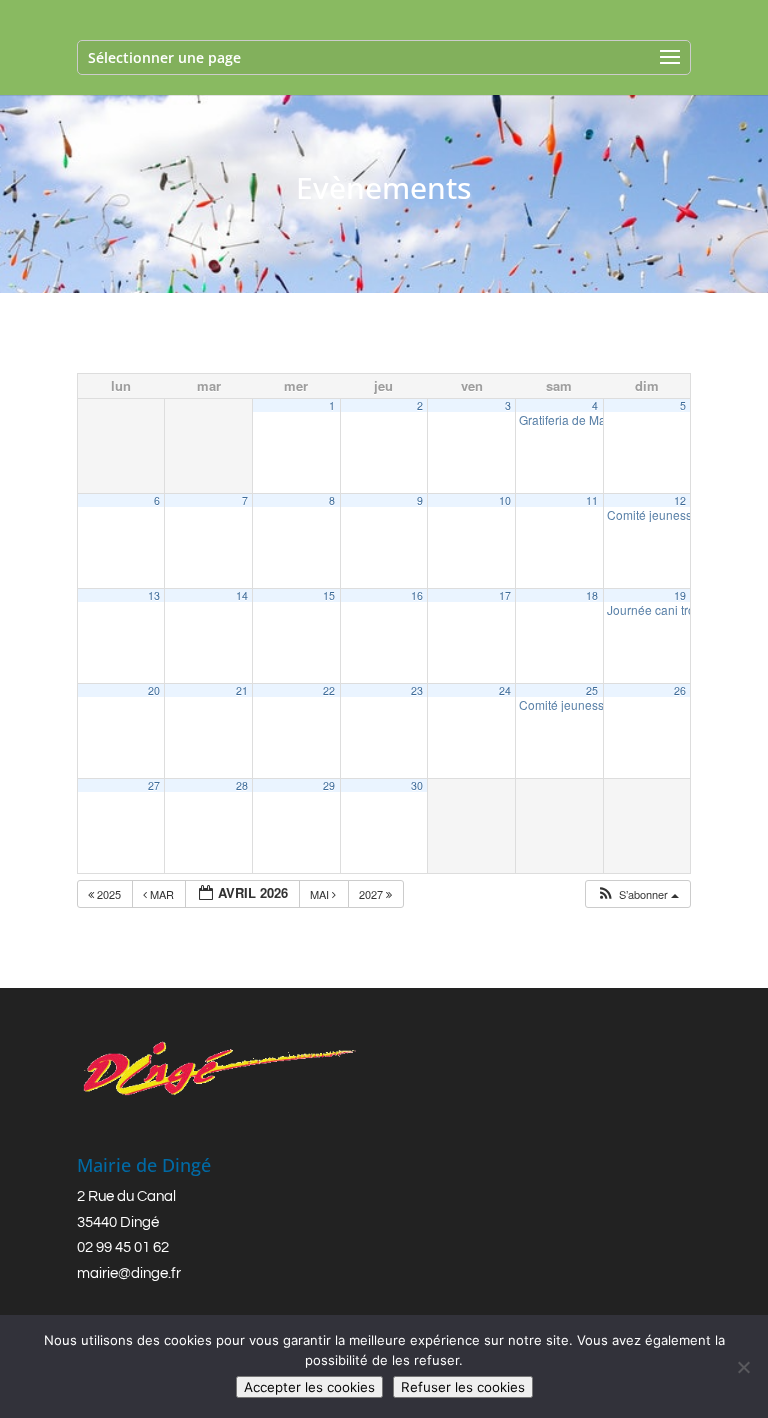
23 (417, 690)
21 (242, 690)
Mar (162, 894)
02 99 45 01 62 (123, 1247)
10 (505, 500)
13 (154, 595)
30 (417, 785)
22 (329, 690)
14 (242, 595)
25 (592, 690)
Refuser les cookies (463, 1387)
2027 (372, 894)
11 (592, 500)
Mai (321, 894)
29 (329, 785)
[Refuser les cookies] (743, 1367)
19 (680, 595)
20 (154, 690)
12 (680, 500)
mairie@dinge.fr (129, 1273)
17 (505, 595)
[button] (637, 894)
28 (242, 785)
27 (154, 785)
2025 (109, 894)
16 (417, 595)
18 (592, 595)
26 (680, 690)
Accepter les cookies (309, 1387)
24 (505, 690)
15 (329, 595)
